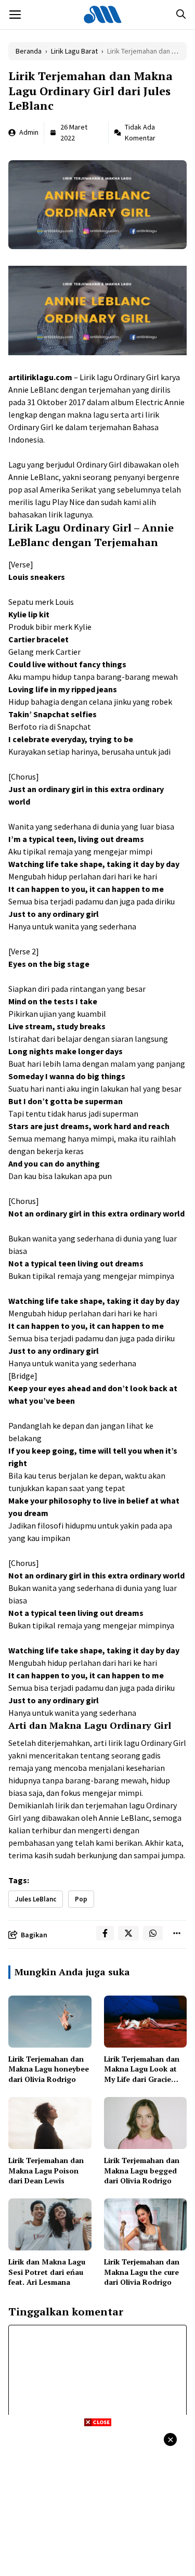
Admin (29, 132)
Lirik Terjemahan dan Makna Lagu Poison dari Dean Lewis (46, 2170)
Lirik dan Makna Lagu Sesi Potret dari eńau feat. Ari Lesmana (47, 2272)
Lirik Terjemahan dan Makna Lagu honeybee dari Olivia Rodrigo (49, 2069)
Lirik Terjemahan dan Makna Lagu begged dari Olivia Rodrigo (142, 2170)
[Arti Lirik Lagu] (103, 15)
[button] (181, 15)
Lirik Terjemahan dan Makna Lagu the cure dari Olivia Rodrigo (142, 2272)
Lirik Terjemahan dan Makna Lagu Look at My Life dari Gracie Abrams (142, 2074)
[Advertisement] (97, 2500)
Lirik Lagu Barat (74, 51)
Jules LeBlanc (36, 1899)
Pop (81, 1899)
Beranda (29, 51)
